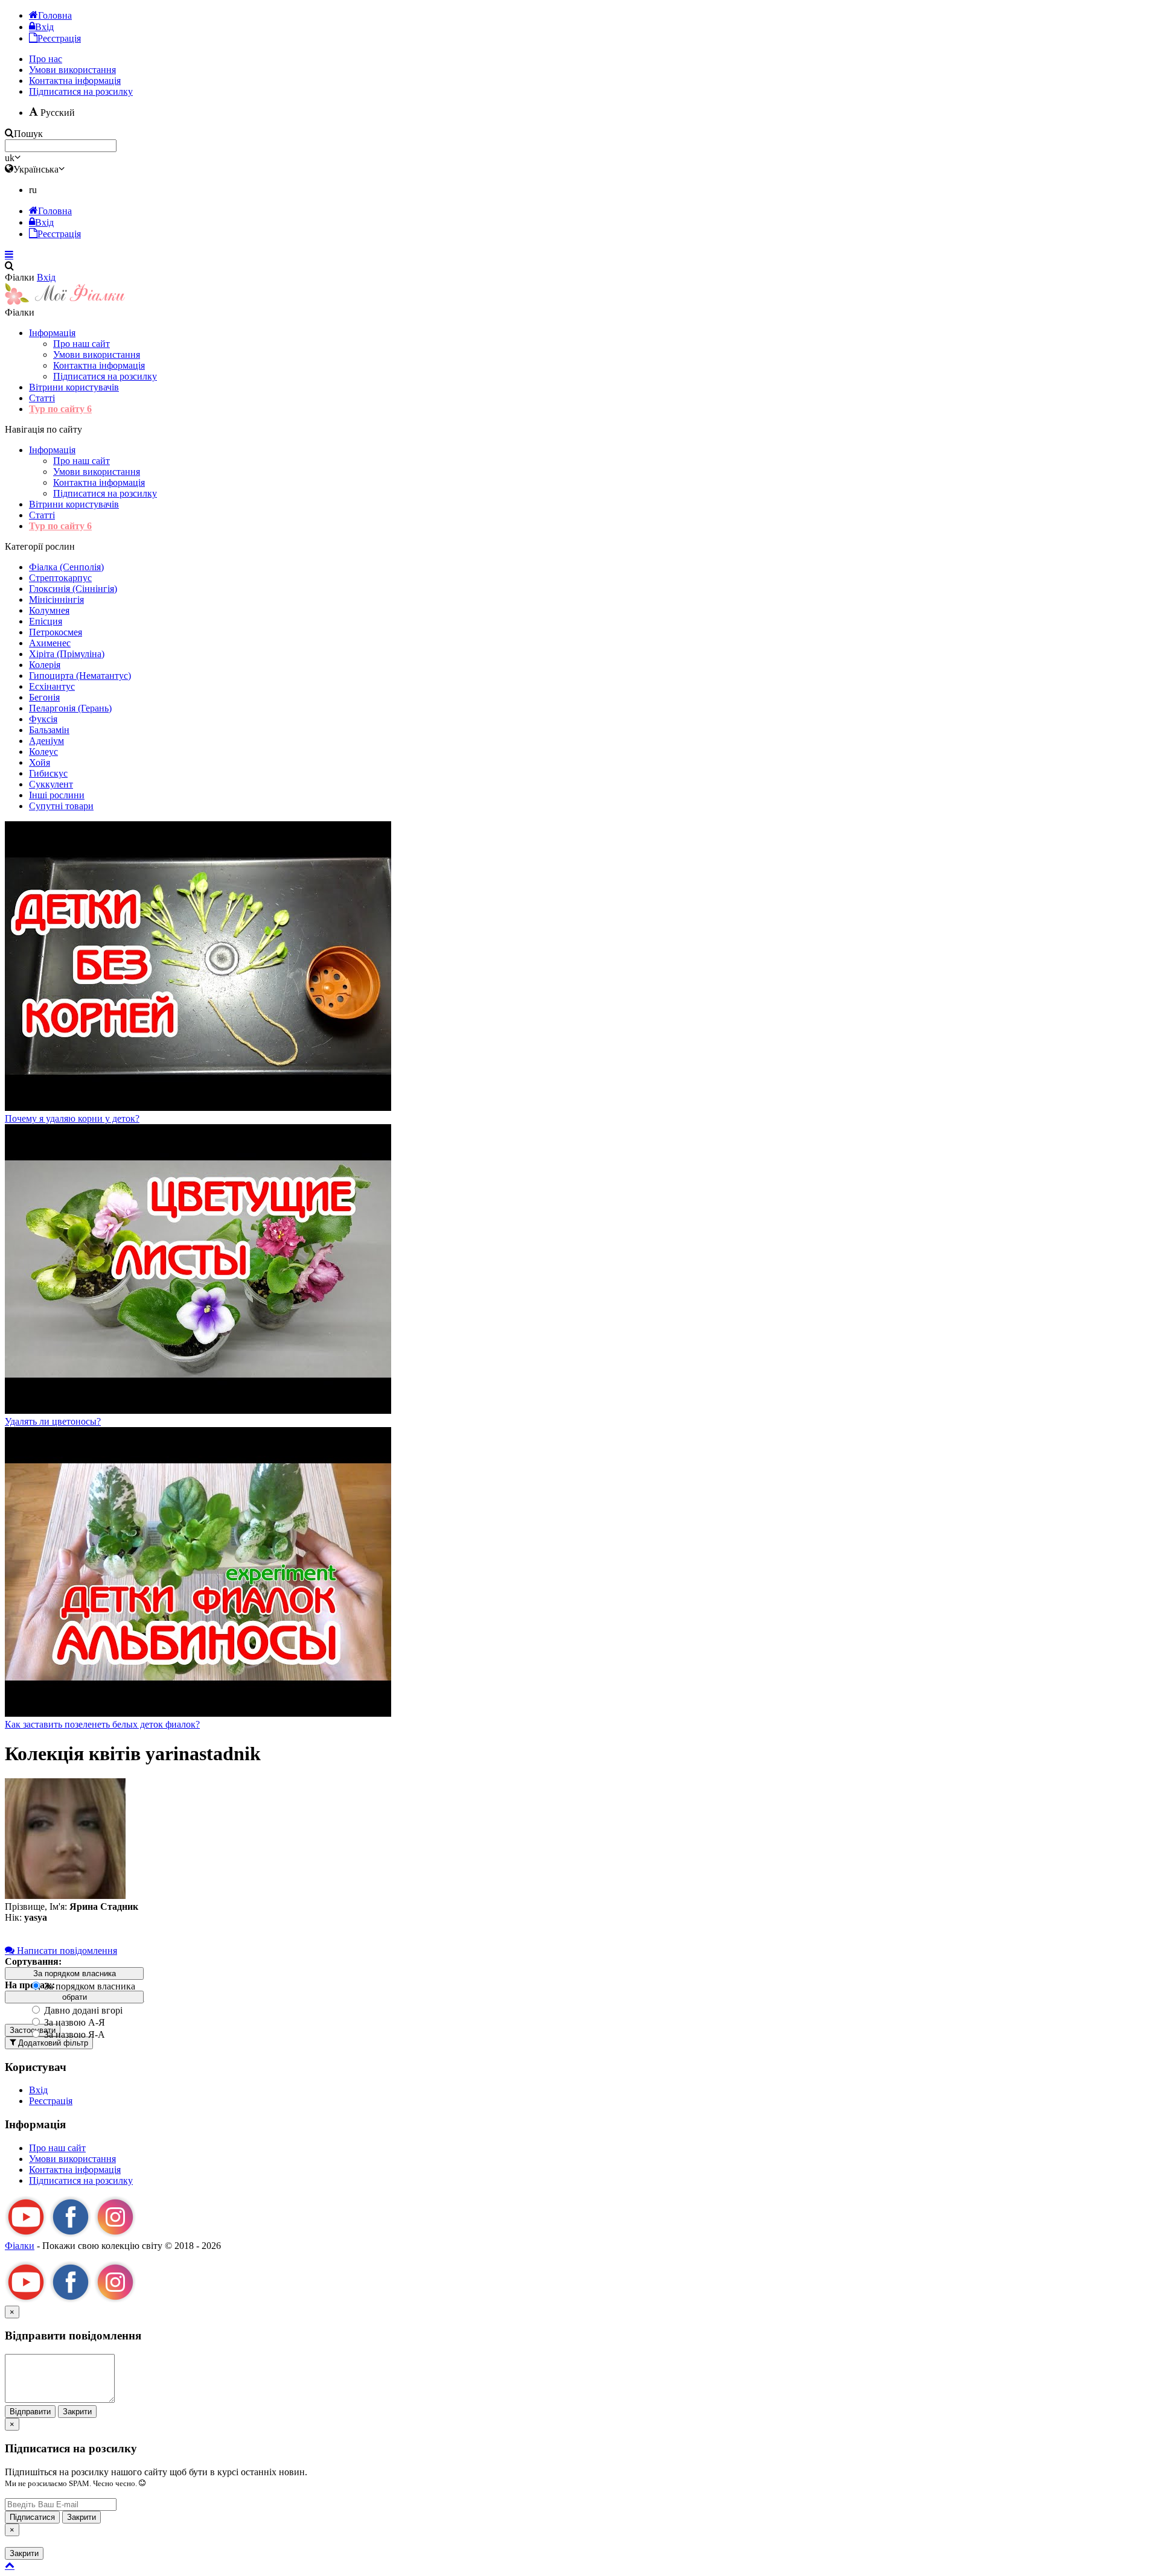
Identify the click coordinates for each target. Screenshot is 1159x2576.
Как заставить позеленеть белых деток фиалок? (102, 1724)
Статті (42, 398)
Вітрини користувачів (74, 387)
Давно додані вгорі (82, 2010)
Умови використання (97, 355)
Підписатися (32, 2517)
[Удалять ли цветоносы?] (198, 1410)
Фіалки (20, 2246)
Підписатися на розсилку (81, 91)
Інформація (52, 333)
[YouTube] (26, 2235)
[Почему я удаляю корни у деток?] (198, 1108)
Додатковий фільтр (52, 2043)
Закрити (77, 2412)
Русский (56, 113)
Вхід (46, 277)
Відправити (30, 2412)
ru (33, 190)
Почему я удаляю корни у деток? (72, 1118)
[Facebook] (71, 2235)
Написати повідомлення (66, 1951)
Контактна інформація (99, 365)
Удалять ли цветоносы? (53, 1421)
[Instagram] (115, 2235)
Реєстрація (51, 2101)
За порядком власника (88, 1986)
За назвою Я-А (73, 2034)
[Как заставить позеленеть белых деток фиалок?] (198, 1713)
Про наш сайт (81, 344)
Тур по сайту (60, 409)
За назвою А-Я (73, 2022)
